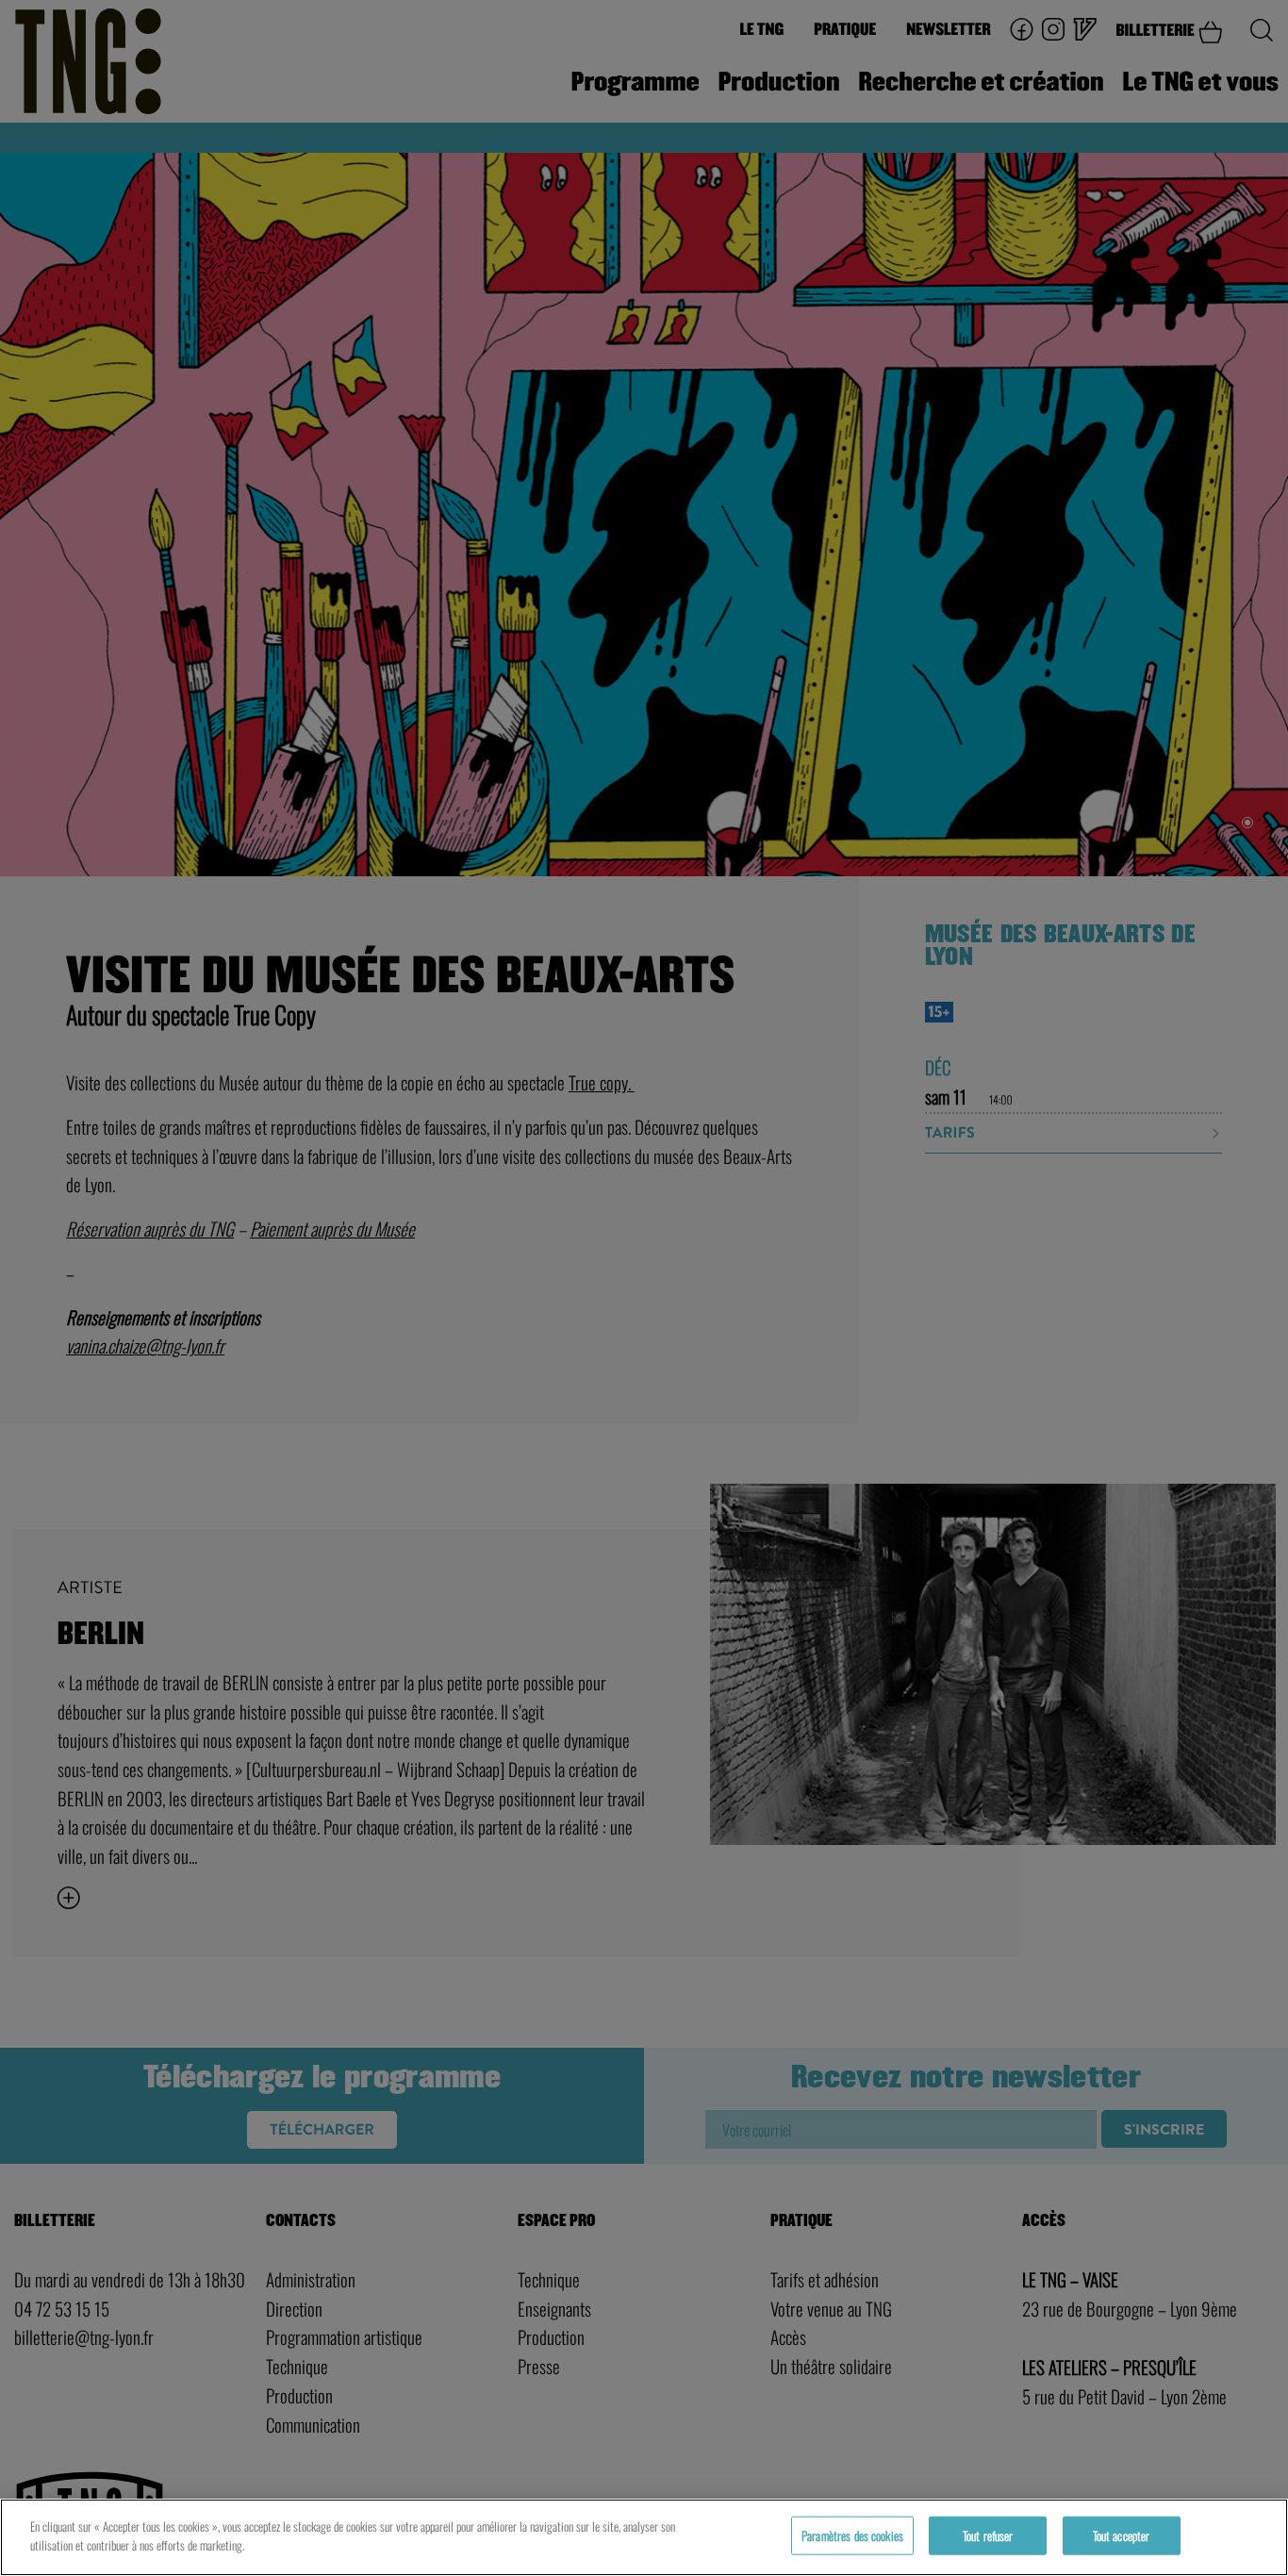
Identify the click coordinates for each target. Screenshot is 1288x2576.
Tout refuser (988, 2535)
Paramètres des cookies (852, 2535)
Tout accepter (1122, 2535)
